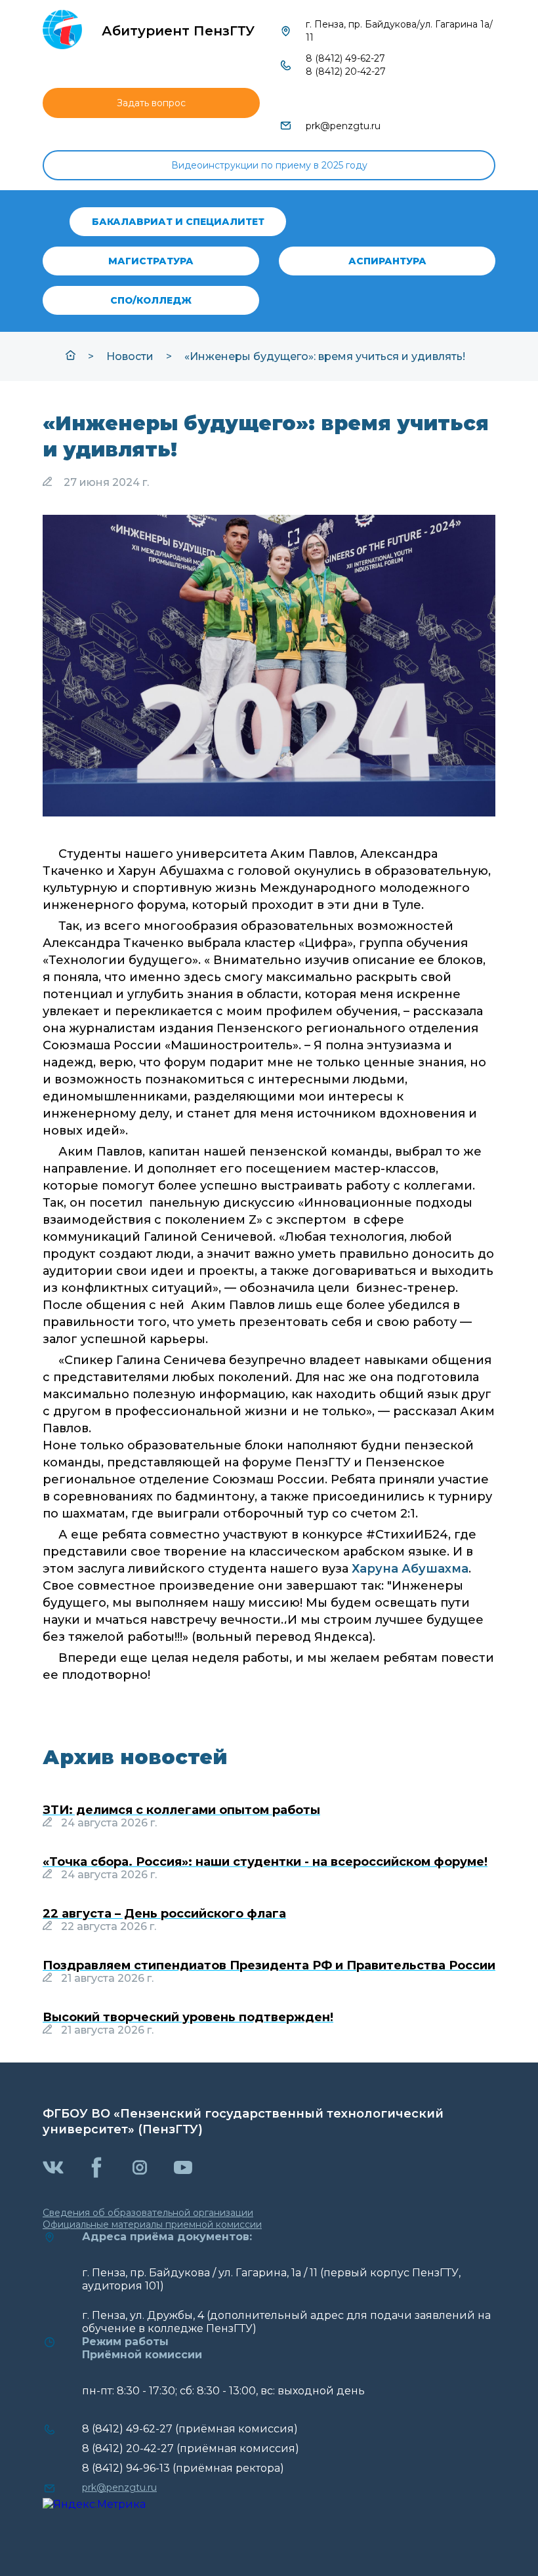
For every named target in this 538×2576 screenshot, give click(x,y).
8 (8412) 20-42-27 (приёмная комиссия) (191, 2448)
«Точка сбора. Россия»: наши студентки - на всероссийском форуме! (265, 1862)
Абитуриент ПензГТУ (178, 31)
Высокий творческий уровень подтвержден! (188, 2017)
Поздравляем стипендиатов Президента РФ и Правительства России (269, 1965)
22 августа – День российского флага (164, 1914)
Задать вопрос (151, 103)
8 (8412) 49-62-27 (345, 58)
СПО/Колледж (151, 300)
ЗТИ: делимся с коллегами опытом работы (181, 1810)
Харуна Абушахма (410, 1569)
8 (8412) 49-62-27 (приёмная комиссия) (190, 2429)
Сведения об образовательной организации (148, 2213)
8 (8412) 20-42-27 (346, 71)
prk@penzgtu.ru (343, 126)
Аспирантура (387, 261)
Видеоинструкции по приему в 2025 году (269, 165)
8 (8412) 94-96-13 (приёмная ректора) (183, 2468)
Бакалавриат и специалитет (178, 222)
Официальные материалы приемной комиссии (152, 2224)
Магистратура (151, 261)
